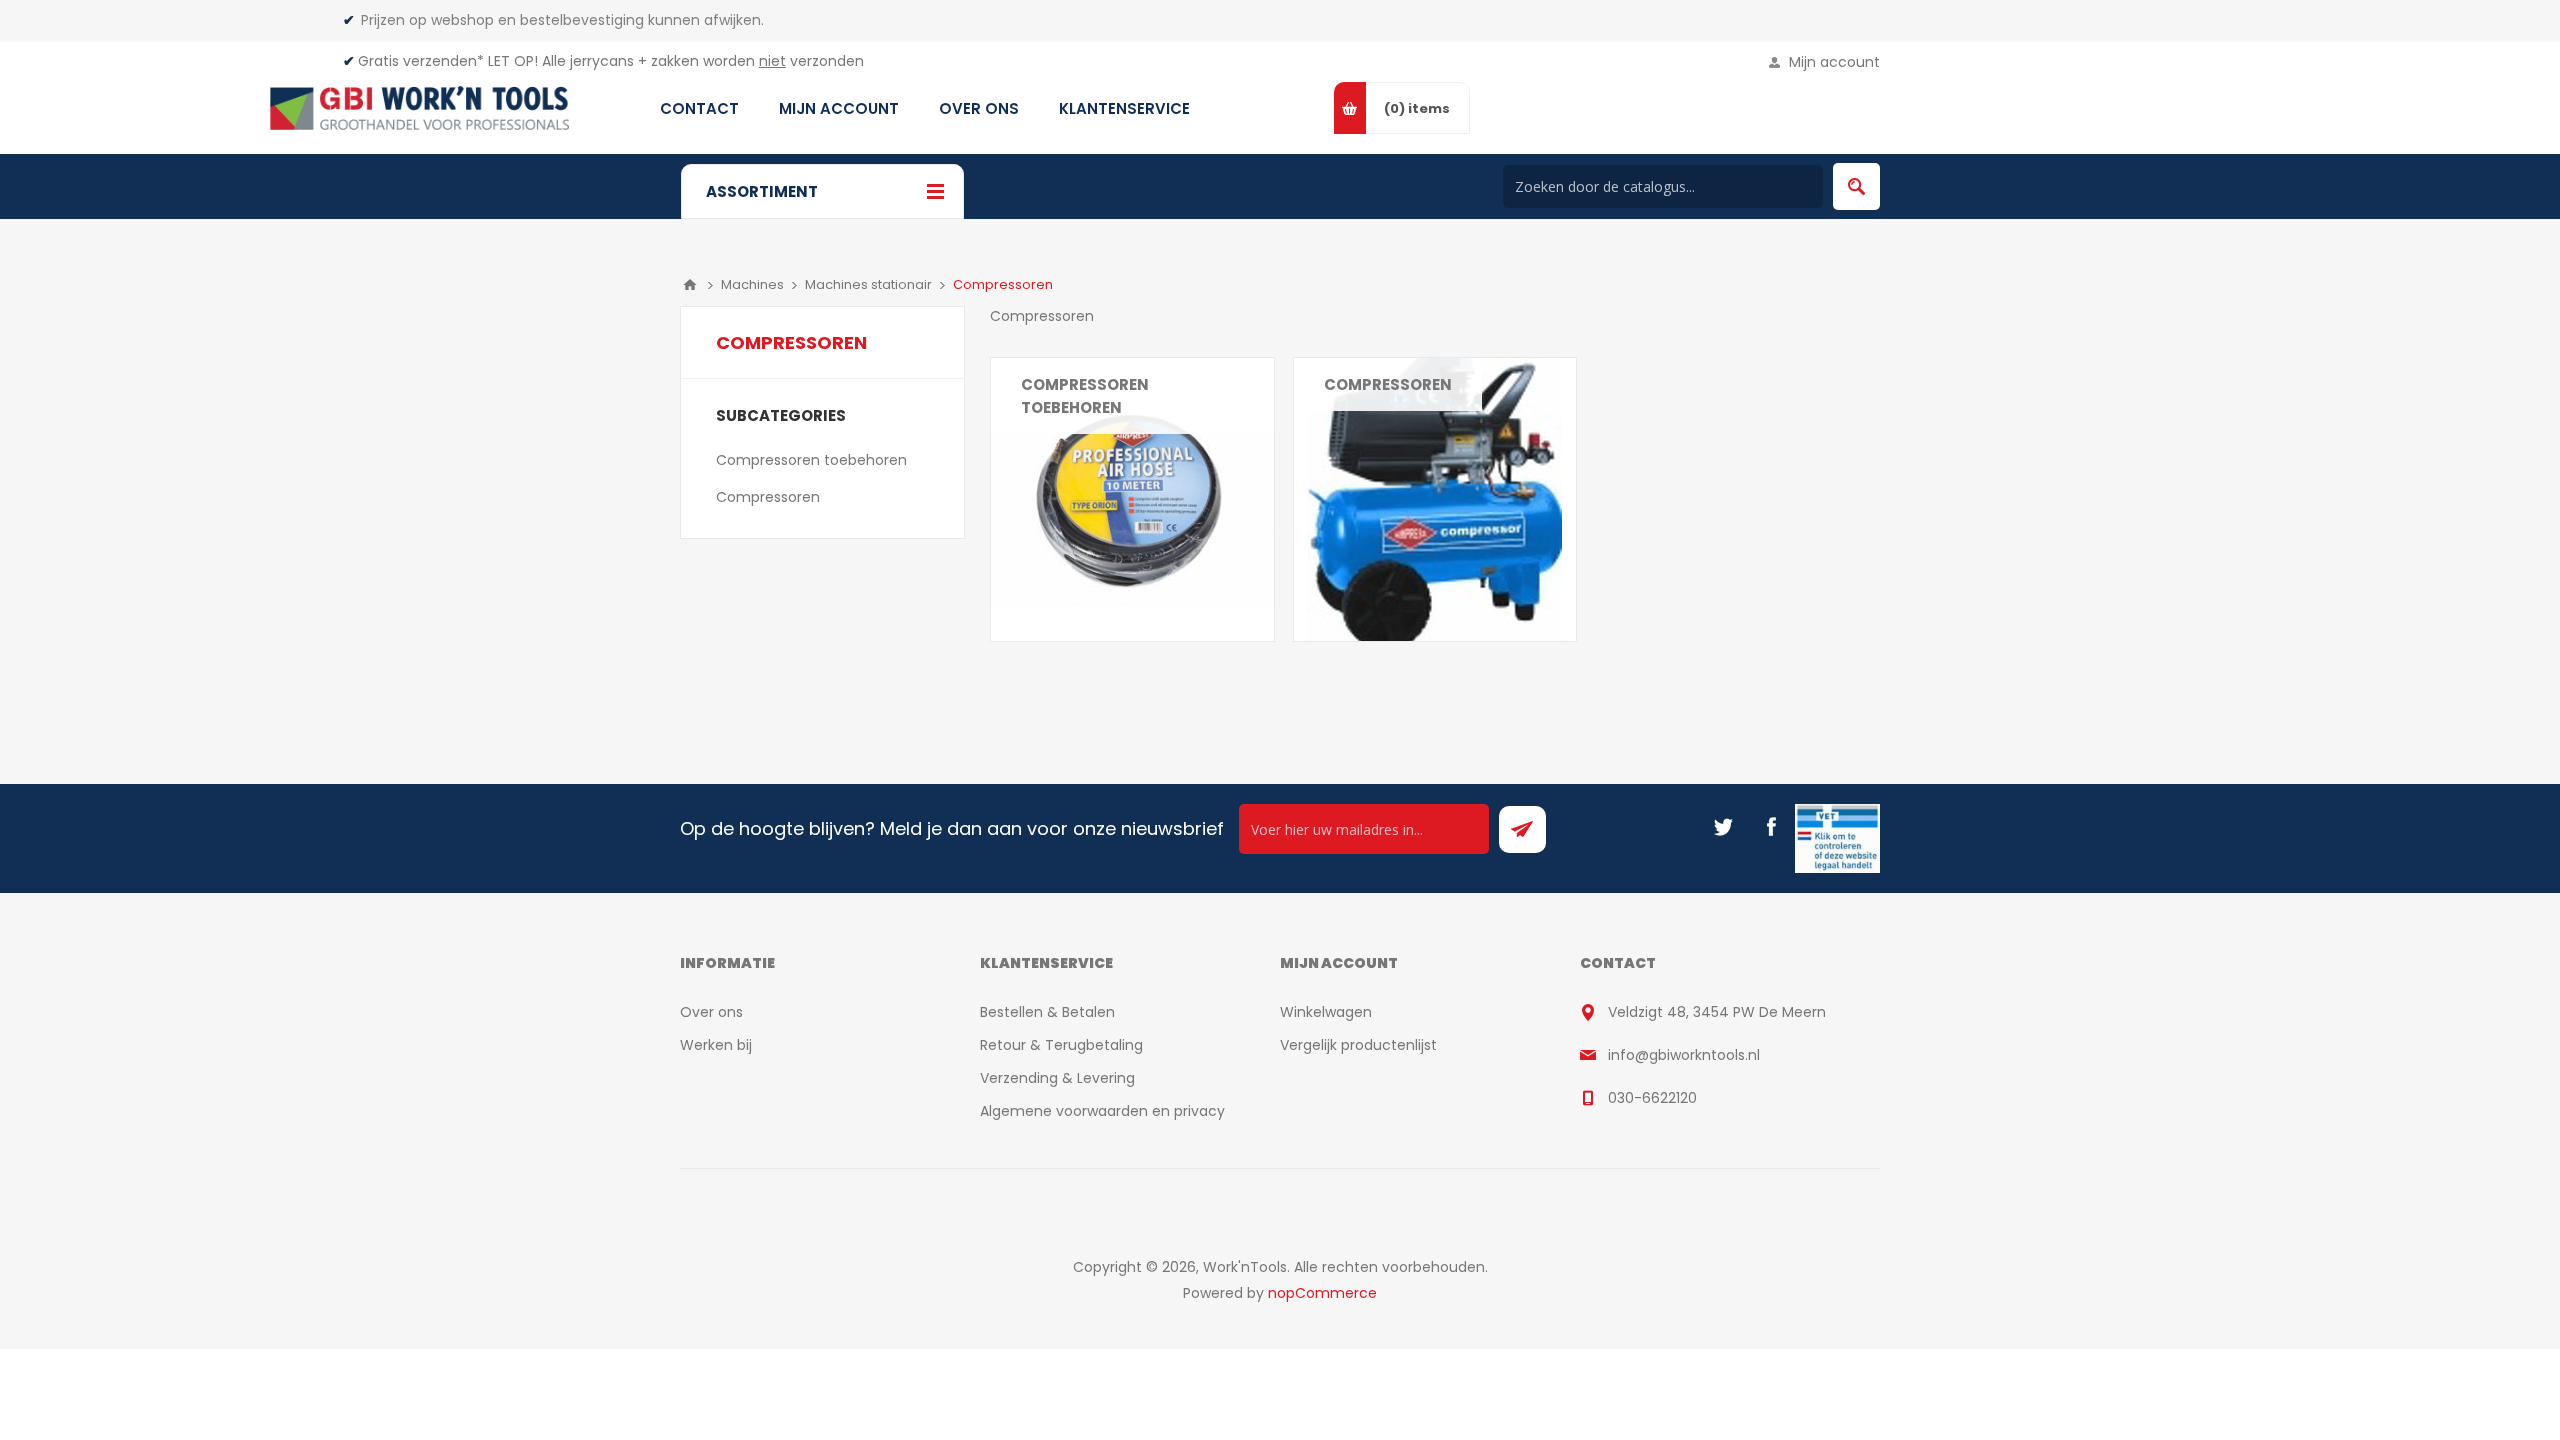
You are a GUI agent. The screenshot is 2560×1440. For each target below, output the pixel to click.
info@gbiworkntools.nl (1684, 1055)
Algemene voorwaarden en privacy (1102, 1111)
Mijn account (1834, 62)
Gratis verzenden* (421, 61)
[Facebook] (1771, 827)
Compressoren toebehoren (1085, 396)
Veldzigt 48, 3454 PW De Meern (1717, 1012)
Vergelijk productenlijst (1358, 1045)
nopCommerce (1322, 1293)
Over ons (711, 1012)
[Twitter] (1723, 827)
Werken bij (716, 1045)
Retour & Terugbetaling (1061, 1045)
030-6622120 (1652, 1098)
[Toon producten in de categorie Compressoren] (1435, 499)
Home (690, 285)
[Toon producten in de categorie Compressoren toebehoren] (1132, 499)
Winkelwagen (1326, 1012)
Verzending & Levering (1057, 1078)
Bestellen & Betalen (1047, 1012)
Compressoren (1388, 384)
